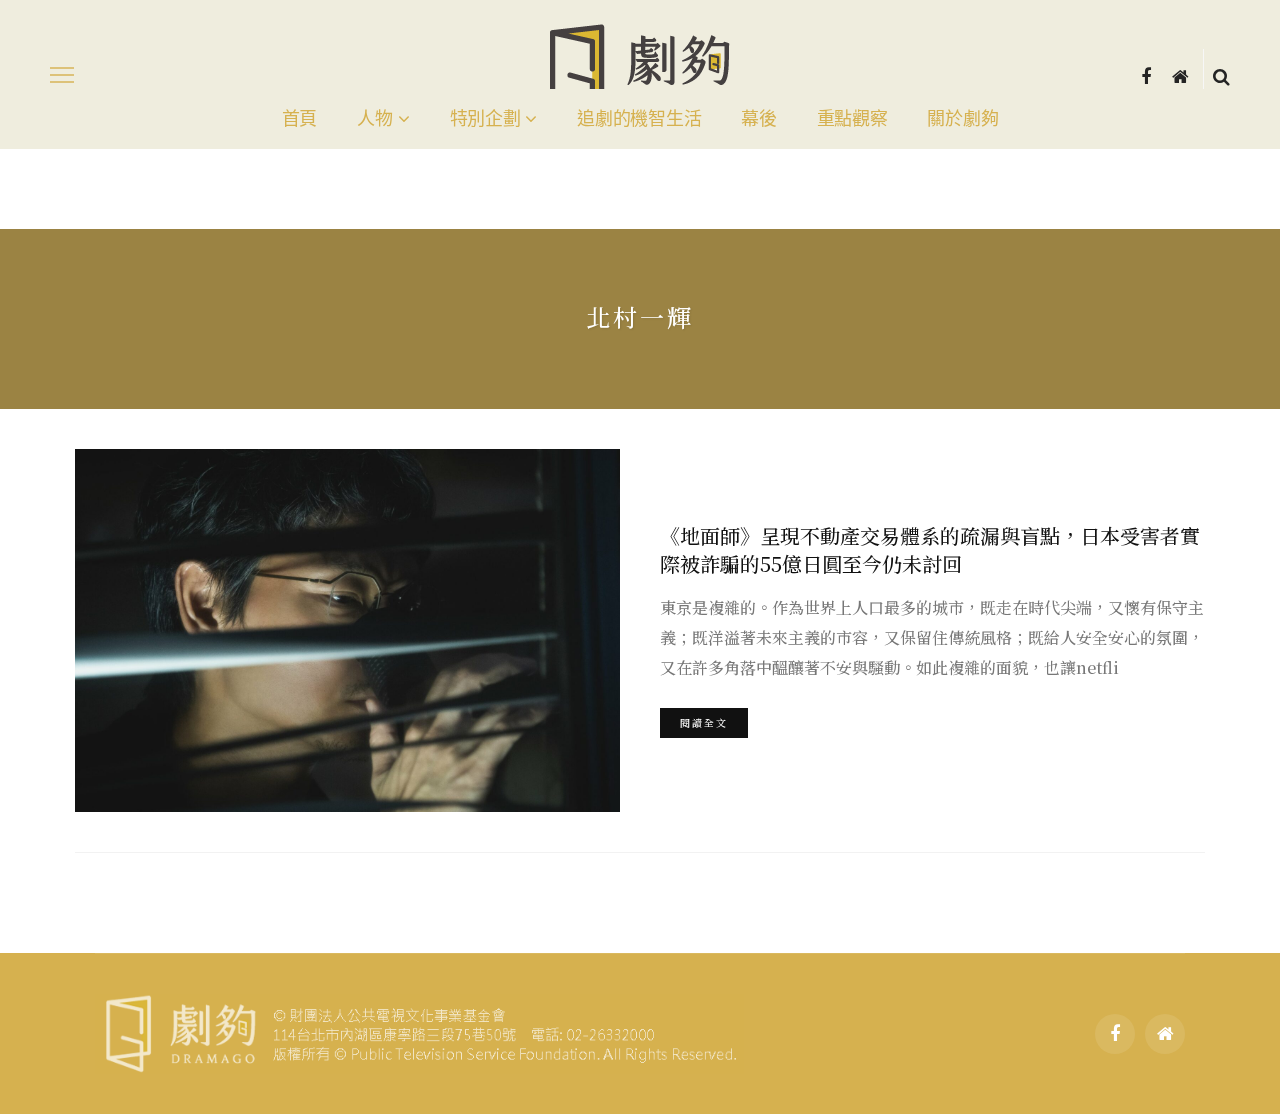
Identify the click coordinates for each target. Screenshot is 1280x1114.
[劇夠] (419, 1031)
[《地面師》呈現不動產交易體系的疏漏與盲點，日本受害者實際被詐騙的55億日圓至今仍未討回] (347, 630)
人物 (374, 119)
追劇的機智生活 (639, 119)
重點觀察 (852, 119)
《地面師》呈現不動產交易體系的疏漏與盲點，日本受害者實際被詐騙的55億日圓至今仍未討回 (930, 549)
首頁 (299, 119)
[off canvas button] (62, 75)
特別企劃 (485, 119)
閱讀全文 (704, 722)
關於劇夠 (962, 119)
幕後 (758, 119)
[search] (1221, 75)
